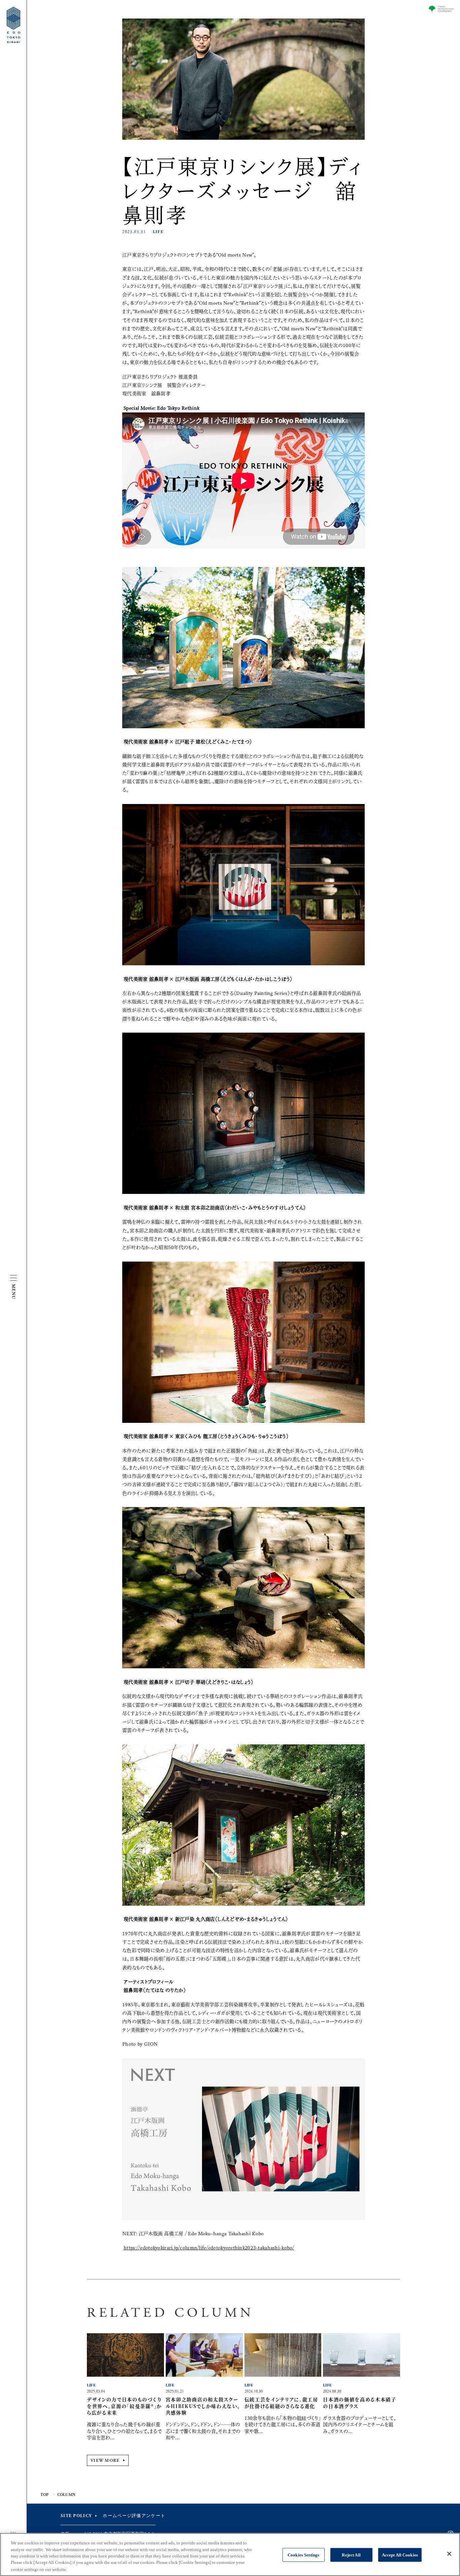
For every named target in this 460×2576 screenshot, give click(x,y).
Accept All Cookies (400, 2555)
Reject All (351, 2555)
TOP (45, 2495)
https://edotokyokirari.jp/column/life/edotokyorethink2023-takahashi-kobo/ (209, 2248)
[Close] (449, 2554)
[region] (230, 2554)
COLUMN (66, 2495)
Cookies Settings (303, 2555)
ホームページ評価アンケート (134, 2516)
